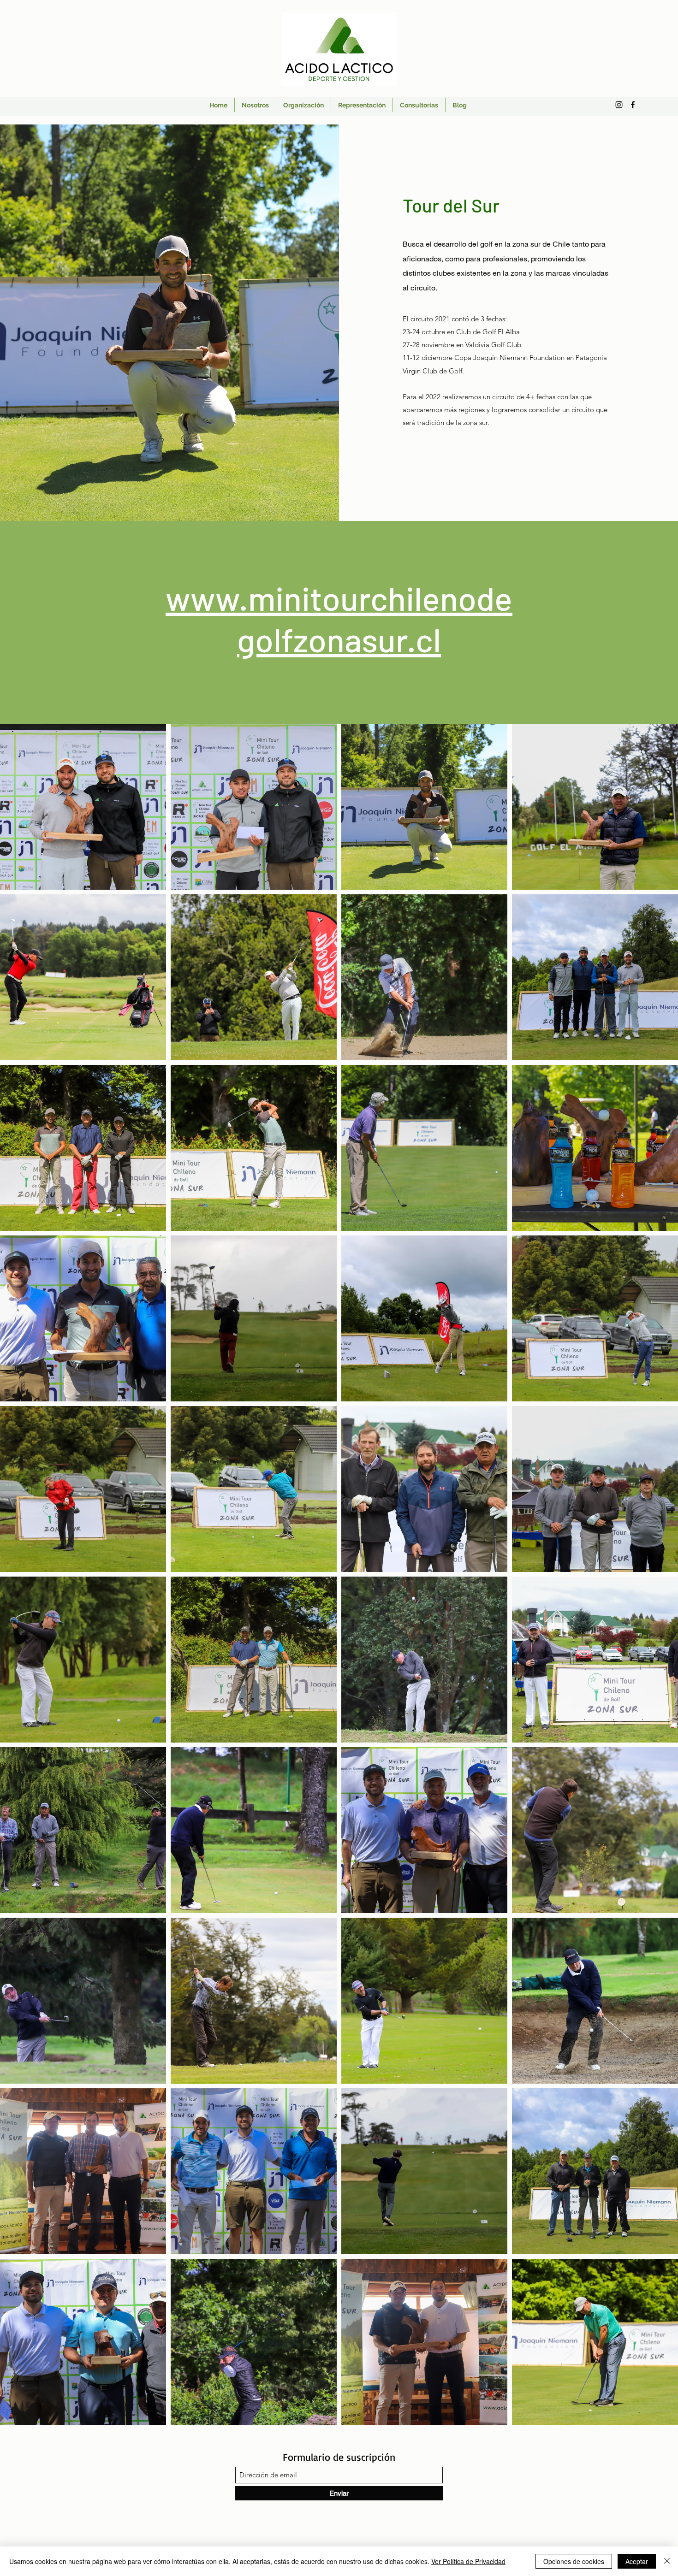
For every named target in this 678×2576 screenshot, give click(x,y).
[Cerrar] (667, 2561)
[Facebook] (633, 105)
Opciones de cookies (574, 2561)
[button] (147, 1383)
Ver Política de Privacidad (468, 2561)
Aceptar (637, 2561)
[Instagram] (619, 105)
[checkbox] (22, 1381)
